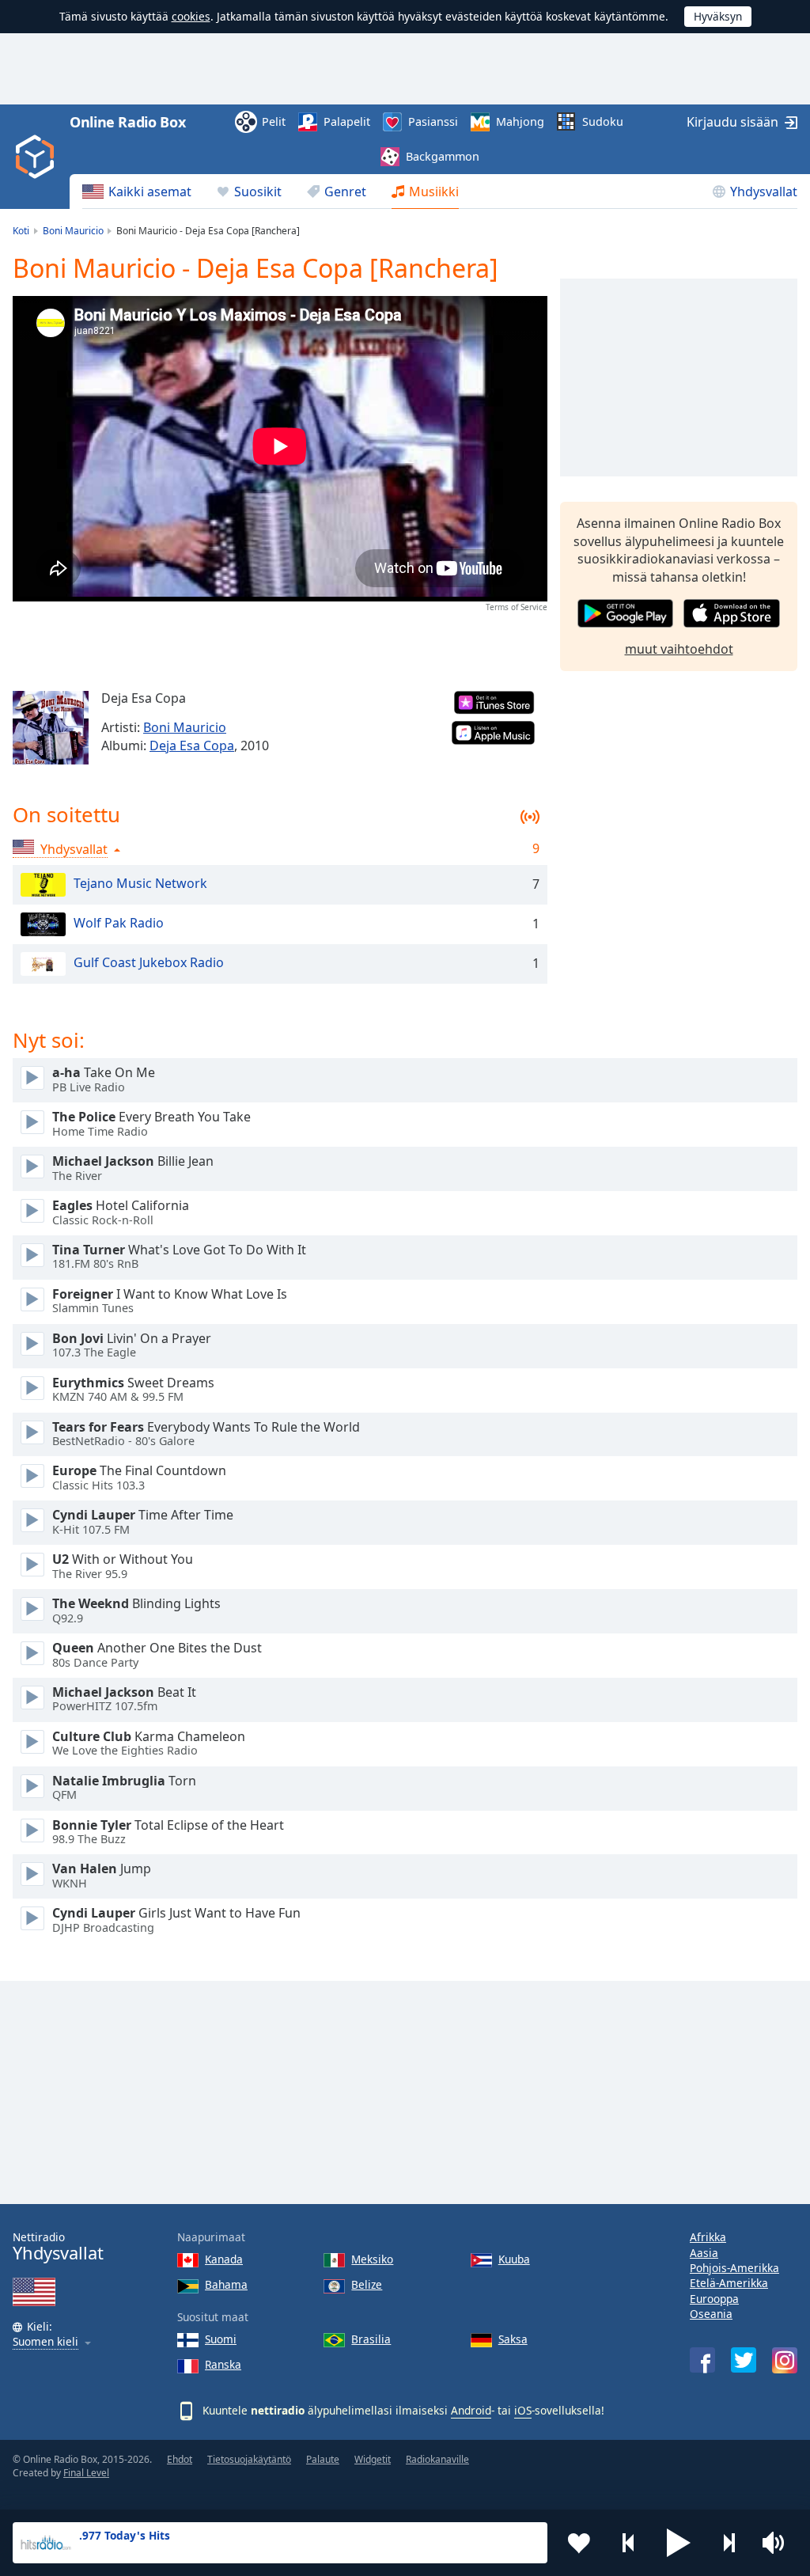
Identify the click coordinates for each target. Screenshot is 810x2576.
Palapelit (347, 121)
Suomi (221, 2339)
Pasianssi (433, 121)
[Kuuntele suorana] (32, 1078)
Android (471, 2410)
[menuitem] (137, 192)
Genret (345, 192)
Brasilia (371, 2339)
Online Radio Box (127, 122)
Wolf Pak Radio (119, 923)
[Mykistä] (778, 2543)
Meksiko (372, 2259)
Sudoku (603, 121)
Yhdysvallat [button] (74, 849)
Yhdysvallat (764, 192)
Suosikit (258, 192)
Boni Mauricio (185, 727)
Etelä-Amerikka (729, 2283)
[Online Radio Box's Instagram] (785, 2360)
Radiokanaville (437, 2459)
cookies (191, 16)
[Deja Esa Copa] (51, 728)
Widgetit (373, 2459)
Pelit (274, 121)
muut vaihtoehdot (679, 649)
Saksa (513, 2339)
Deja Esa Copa (192, 745)
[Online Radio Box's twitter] (744, 2360)
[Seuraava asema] (729, 2543)
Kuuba (514, 2259)
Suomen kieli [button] (45, 2342)
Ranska (223, 2364)
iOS (523, 2410)
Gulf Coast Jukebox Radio (149, 962)
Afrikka (708, 2237)
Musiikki (434, 192)
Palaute (323, 2459)
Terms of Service (517, 607)
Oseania (711, 2314)
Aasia (704, 2253)
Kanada (224, 2259)
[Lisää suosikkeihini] (579, 2543)
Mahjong (520, 121)
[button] (679, 2543)
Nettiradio (58, 2246)
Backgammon (443, 156)
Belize (367, 2284)
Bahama (226, 2284)
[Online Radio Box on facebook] (702, 2360)
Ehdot (180, 2459)
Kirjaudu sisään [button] (732, 122)
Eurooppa (714, 2299)
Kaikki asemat (150, 192)
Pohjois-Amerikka (734, 2268)
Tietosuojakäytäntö (249, 2459)
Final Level (86, 2473)
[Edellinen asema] (629, 2543)
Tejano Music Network (140, 883)
